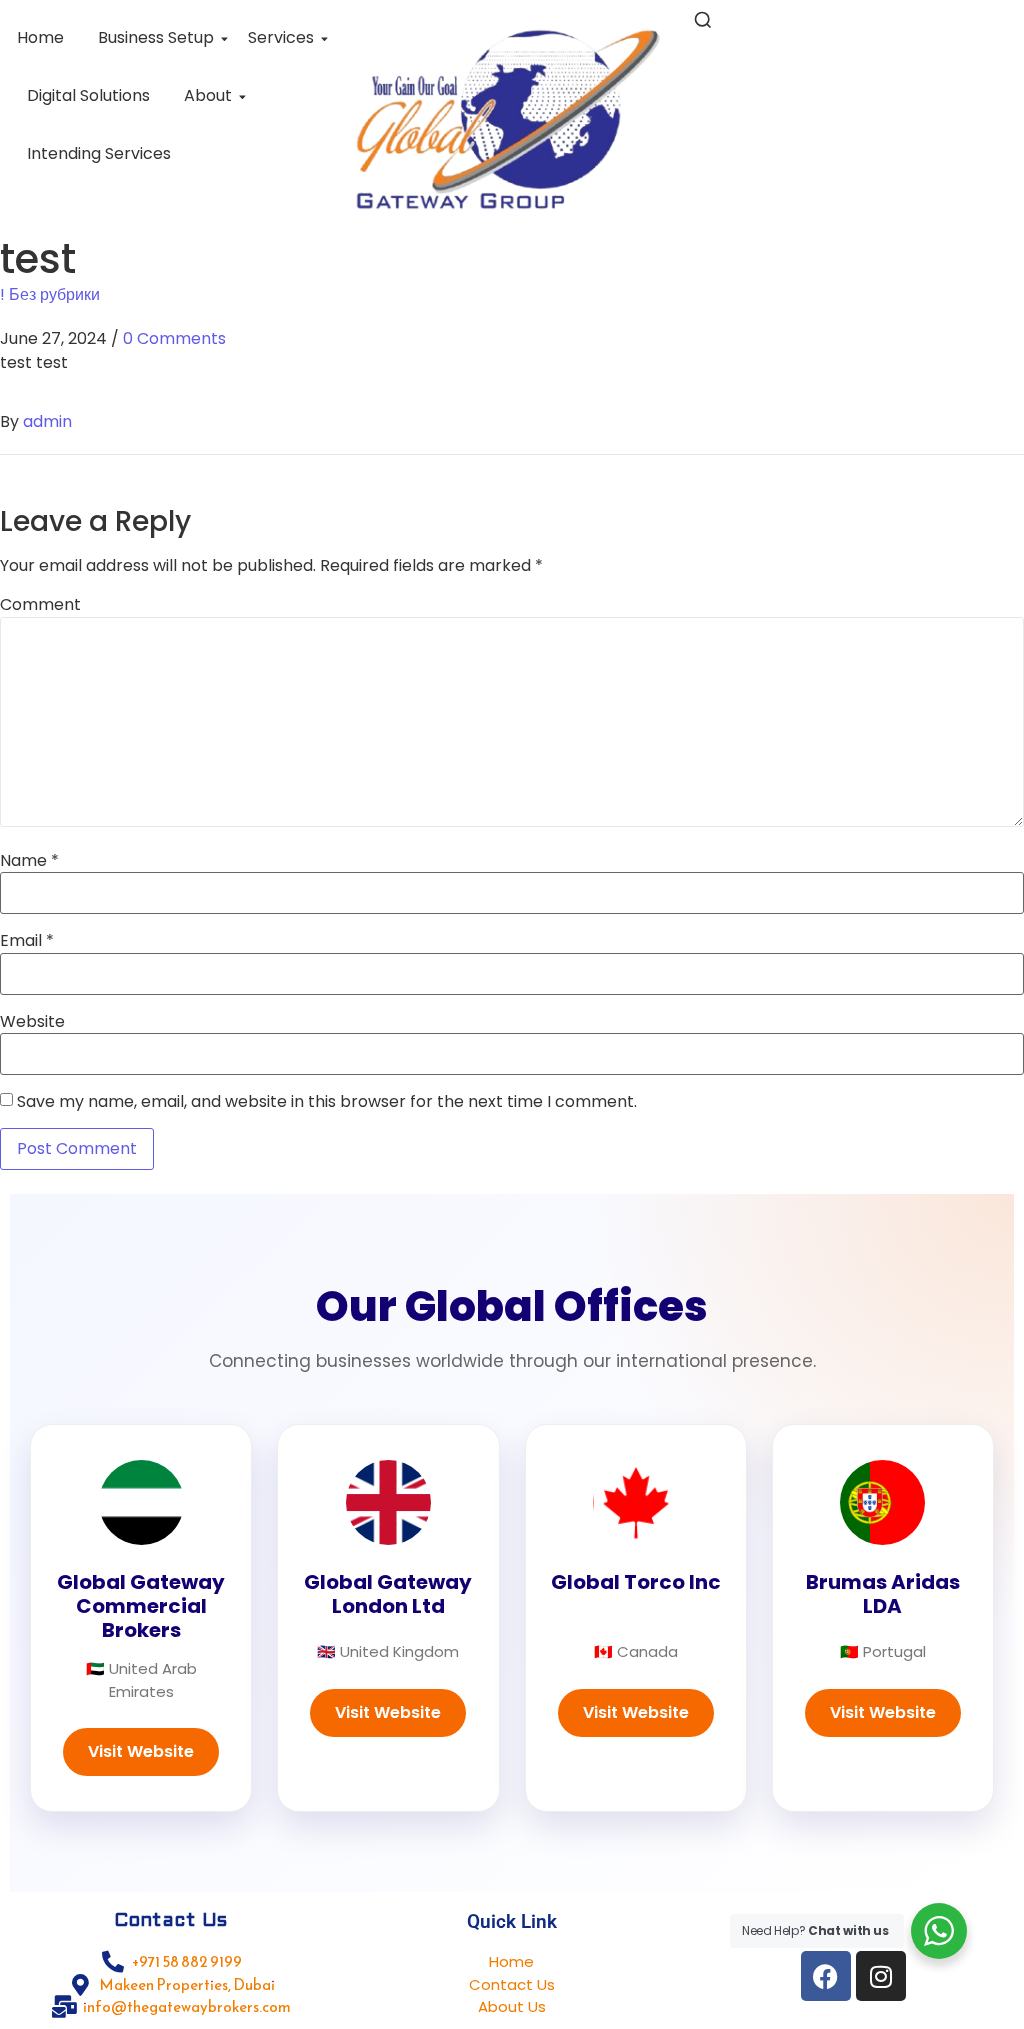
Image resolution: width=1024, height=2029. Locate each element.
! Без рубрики (50, 294)
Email (27, 941)
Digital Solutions (88, 95)
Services (281, 37)
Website (32, 1022)
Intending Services (99, 153)
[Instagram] (881, 1976)
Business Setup (156, 37)
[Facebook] (826, 1976)
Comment (40, 605)
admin (47, 421)
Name (29, 861)
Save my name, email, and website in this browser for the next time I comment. (327, 1102)
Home (40, 37)
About (208, 95)
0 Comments (174, 338)
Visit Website (141, 1751)
